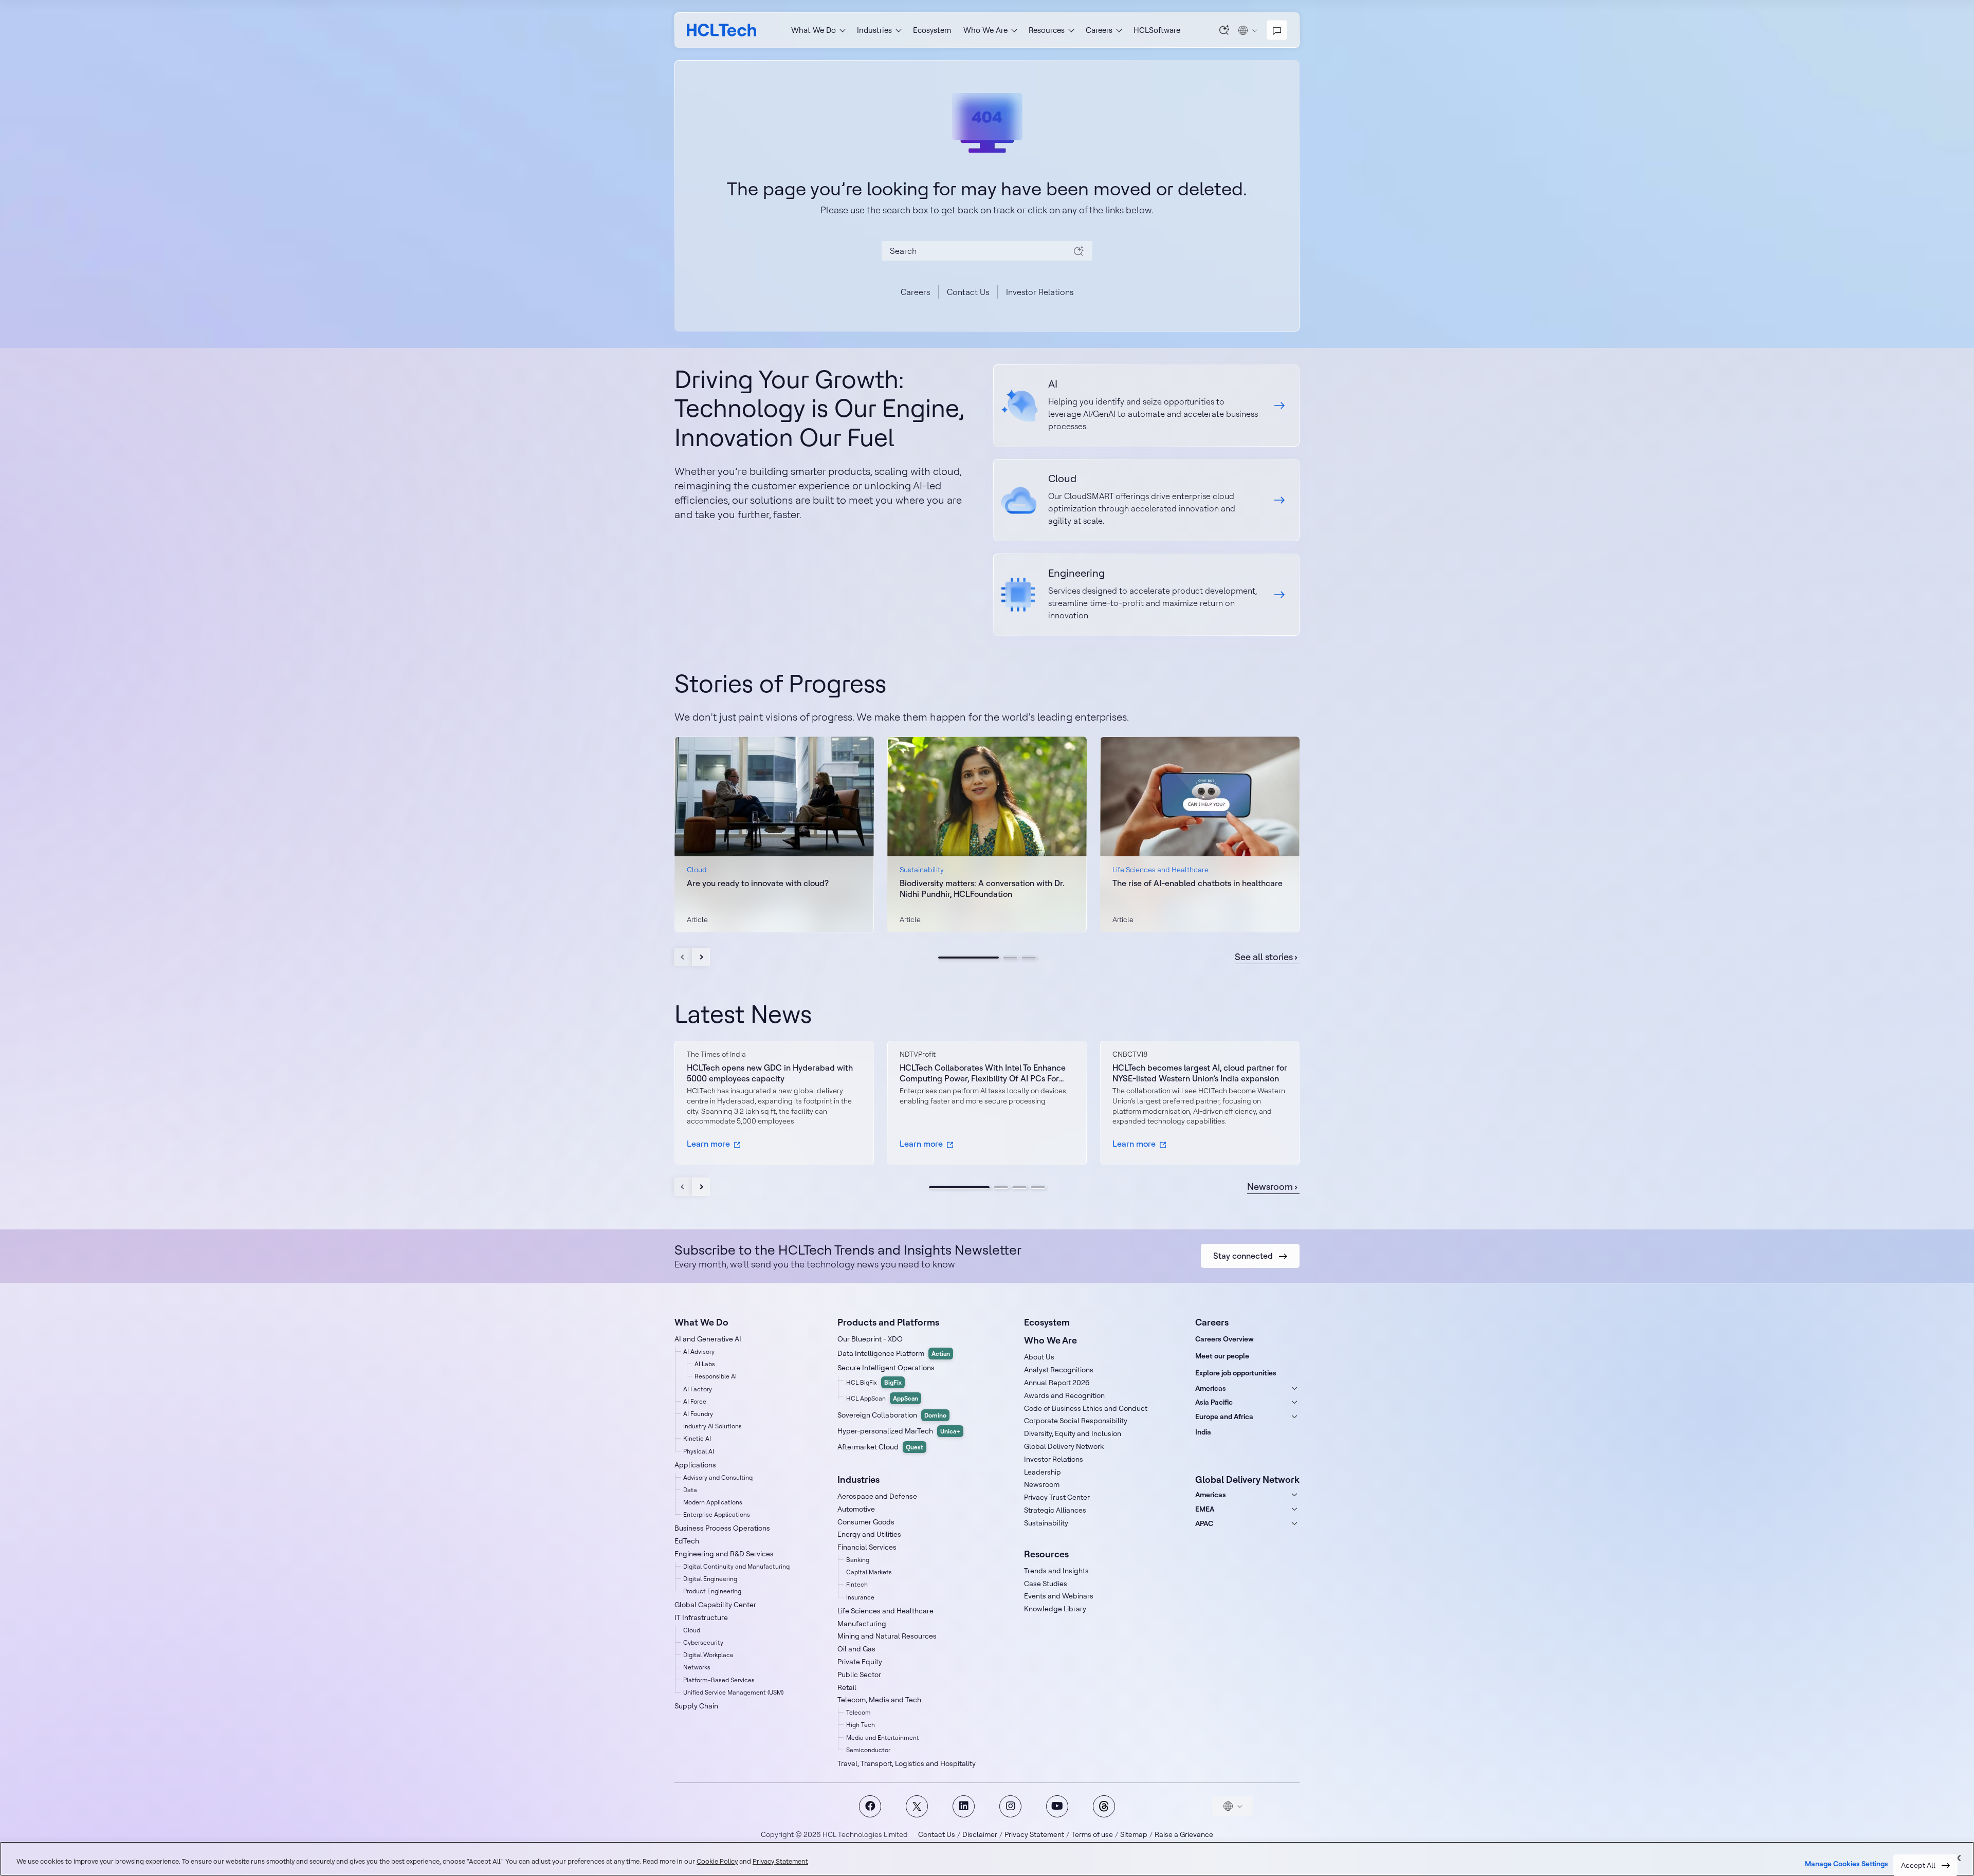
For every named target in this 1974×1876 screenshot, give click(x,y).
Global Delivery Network (1064, 1446)
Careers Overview (1224, 1339)
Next (701, 957)
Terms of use (1092, 1834)
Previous (683, 957)
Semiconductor (868, 1750)
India (1203, 1432)
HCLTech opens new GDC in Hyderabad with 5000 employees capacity (770, 1073)
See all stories (1264, 957)
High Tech (861, 1725)
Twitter (917, 1806)
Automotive (856, 1509)
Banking (858, 1560)
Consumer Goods (866, 1522)
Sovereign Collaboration (892, 1415)
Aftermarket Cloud (880, 1447)
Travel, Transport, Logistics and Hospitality (907, 1763)
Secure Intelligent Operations (886, 1368)
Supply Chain (696, 1706)
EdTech (687, 1541)
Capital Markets (869, 1572)
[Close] (1958, 1858)
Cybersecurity (703, 1642)
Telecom (858, 1712)
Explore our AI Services (1146, 406)
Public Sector (859, 1675)
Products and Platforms (888, 1322)
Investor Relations (1040, 292)
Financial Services (867, 1547)
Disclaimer (980, 1834)
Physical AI (699, 1451)
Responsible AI (716, 1376)
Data (690, 1490)
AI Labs (705, 1364)
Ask (1224, 30)
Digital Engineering (710, 1579)
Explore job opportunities (1236, 1373)
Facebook (870, 1806)
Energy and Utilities (869, 1534)
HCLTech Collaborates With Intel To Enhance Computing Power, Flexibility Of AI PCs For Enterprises (983, 1073)
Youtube (1057, 1806)
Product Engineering (712, 1591)
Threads (1104, 1806)
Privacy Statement (1034, 1834)
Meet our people (1222, 1356)
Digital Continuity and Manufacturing (736, 1566)
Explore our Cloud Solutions (1146, 500)
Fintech (857, 1584)
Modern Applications (713, 1502)
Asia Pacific (1214, 1402)
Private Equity (860, 1662)
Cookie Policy (717, 1861)
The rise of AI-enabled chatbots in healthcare (1198, 883)
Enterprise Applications (717, 1514)
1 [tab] (968, 958)
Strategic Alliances (1055, 1510)
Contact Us (968, 292)
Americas (1211, 1388)
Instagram (1010, 1806)
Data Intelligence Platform (894, 1353)
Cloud (692, 1630)
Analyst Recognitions (1059, 1370)
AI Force (695, 1401)
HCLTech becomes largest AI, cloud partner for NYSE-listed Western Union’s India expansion (1200, 1073)
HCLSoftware (1157, 30)
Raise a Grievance (1184, 1834)
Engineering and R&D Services (724, 1554)
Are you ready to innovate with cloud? (758, 883)
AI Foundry (698, 1414)
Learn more (708, 1144)
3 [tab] (1029, 958)
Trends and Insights (1056, 1571)
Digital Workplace (708, 1655)
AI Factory (698, 1389)
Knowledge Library (1055, 1609)
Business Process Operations (722, 1528)
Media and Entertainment (883, 1737)
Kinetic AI (697, 1438)
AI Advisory (699, 1351)
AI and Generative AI (708, 1339)
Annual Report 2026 (1057, 1383)
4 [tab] (1038, 1187)
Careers (915, 292)
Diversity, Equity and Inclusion (1073, 1433)
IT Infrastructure (701, 1617)
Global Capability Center (715, 1605)
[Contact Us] (1277, 30)
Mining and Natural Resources (887, 1636)
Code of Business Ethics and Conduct (1086, 1408)
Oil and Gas (856, 1649)
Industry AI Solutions (712, 1426)
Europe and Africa (1224, 1417)
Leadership (1043, 1472)
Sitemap (1134, 1834)
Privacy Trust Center (1057, 1497)
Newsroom (1270, 1187)
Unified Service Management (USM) (733, 1692)
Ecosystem (932, 30)
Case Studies (1046, 1584)
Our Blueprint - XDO (870, 1339)
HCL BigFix (874, 1382)
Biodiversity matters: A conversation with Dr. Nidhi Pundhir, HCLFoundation (982, 888)
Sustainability (1046, 1523)
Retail (847, 1687)
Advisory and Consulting (718, 1477)
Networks (697, 1667)
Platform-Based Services (719, 1680)
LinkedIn (964, 1806)
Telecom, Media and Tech (879, 1700)
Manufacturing (862, 1624)
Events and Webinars (1059, 1596)
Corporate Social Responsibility (1076, 1421)
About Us (1039, 1357)
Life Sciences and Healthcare (885, 1611)
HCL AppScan (882, 1398)
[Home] (721, 30)
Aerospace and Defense (877, 1496)
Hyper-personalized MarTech (899, 1431)
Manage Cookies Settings (1847, 1864)
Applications (695, 1465)
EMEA (1205, 1509)
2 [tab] (1010, 958)
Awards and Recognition (1064, 1395)
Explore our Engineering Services (1146, 595)
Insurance (860, 1597)
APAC (1204, 1523)
